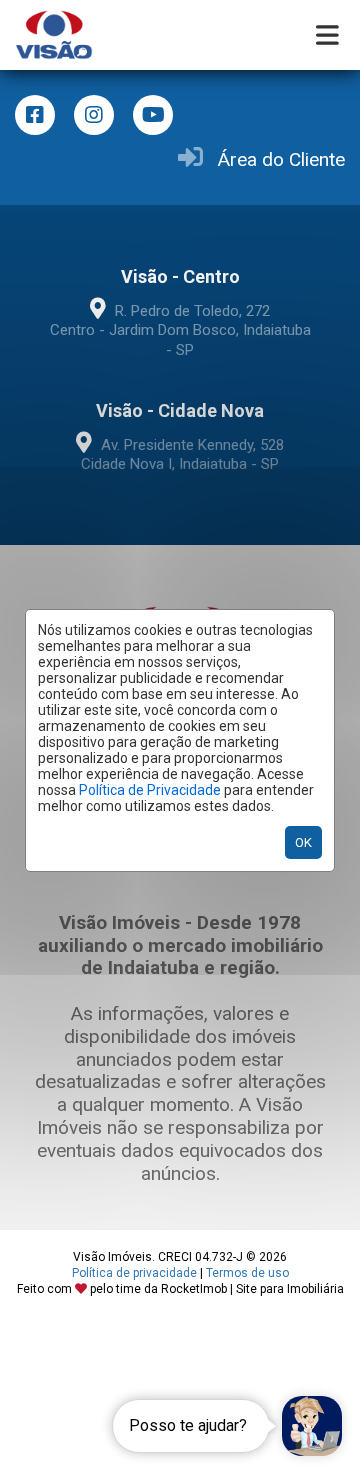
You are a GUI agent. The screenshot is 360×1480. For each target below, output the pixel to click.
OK (303, 842)
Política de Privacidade (150, 790)
